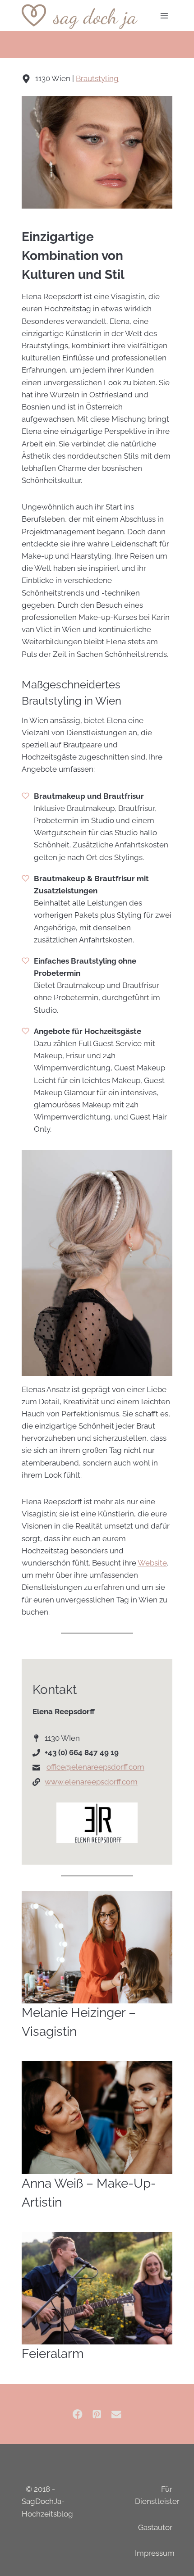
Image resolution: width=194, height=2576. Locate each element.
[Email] (116, 2414)
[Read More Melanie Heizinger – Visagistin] (97, 1947)
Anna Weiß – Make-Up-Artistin (89, 2193)
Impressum (155, 2553)
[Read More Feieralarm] (97, 2288)
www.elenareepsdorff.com (91, 1782)
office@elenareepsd (81, 1767)
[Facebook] (78, 2414)
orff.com (130, 1767)
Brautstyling (97, 78)
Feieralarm (53, 2354)
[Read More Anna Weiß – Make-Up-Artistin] (97, 2118)
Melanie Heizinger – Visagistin (79, 2022)
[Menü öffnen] (164, 16)
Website (152, 1563)
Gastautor (155, 2527)
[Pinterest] (97, 2414)
